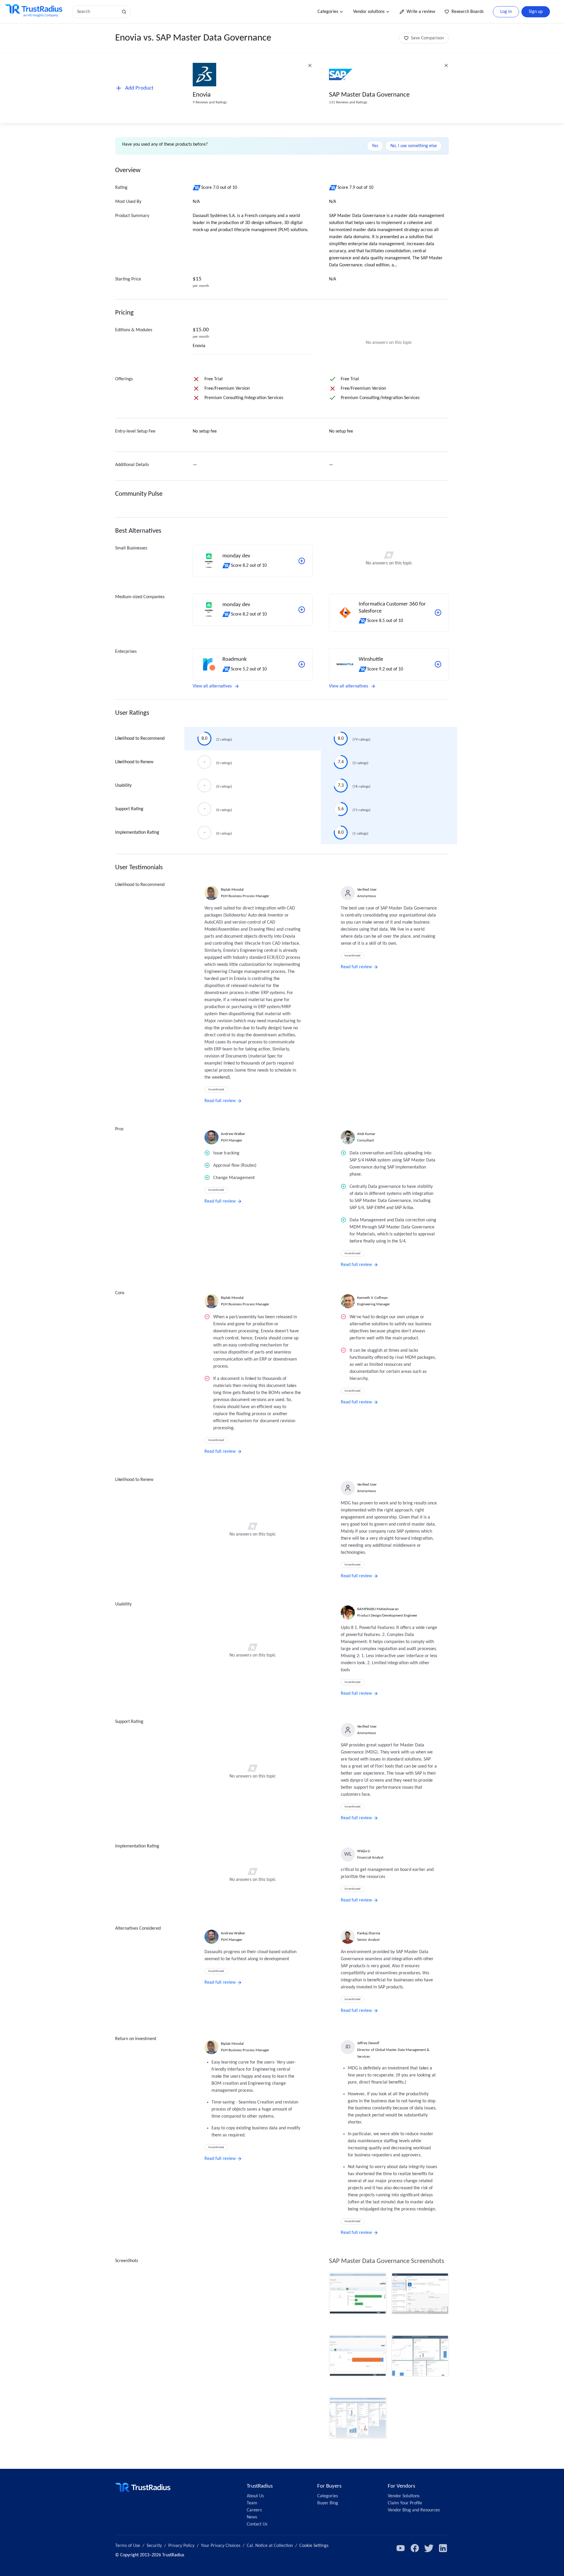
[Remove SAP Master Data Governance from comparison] (446, 65)
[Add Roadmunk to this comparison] (302, 664)
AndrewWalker (233, 1134)
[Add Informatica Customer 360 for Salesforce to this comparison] (438, 613)
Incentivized (216, 1090)
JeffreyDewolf (368, 2043)
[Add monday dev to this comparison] (302, 561)
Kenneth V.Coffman (372, 1298)
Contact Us (257, 2524)
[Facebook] (415, 2548)
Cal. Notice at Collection (270, 2546)
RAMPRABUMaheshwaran (378, 1609)
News (252, 2517)
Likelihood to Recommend (140, 739)
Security (154, 2546)
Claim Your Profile (405, 2503)
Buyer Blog (328, 2503)
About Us (255, 2496)
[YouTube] (401, 2548)
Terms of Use (128, 2546)
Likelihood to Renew (134, 762)
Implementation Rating (137, 833)
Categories (328, 12)
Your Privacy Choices (221, 2546)
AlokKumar (366, 1134)
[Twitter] (429, 2548)
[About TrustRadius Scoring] (197, 188)
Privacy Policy (181, 2546)
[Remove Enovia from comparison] (310, 65)
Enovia (202, 95)
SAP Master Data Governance (369, 95)
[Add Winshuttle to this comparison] (438, 664)
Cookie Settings (314, 2546)
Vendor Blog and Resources (414, 2510)
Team (252, 2503)
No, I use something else (414, 146)
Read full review (220, 1101)
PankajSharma (369, 1933)
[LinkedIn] (443, 2548)
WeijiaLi (364, 1851)
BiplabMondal (232, 890)
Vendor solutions (369, 12)
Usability (123, 786)
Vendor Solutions (404, 2496)
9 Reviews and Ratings (210, 102)
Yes (375, 146)
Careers (254, 2510)
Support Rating (129, 809)
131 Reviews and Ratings (348, 102)
